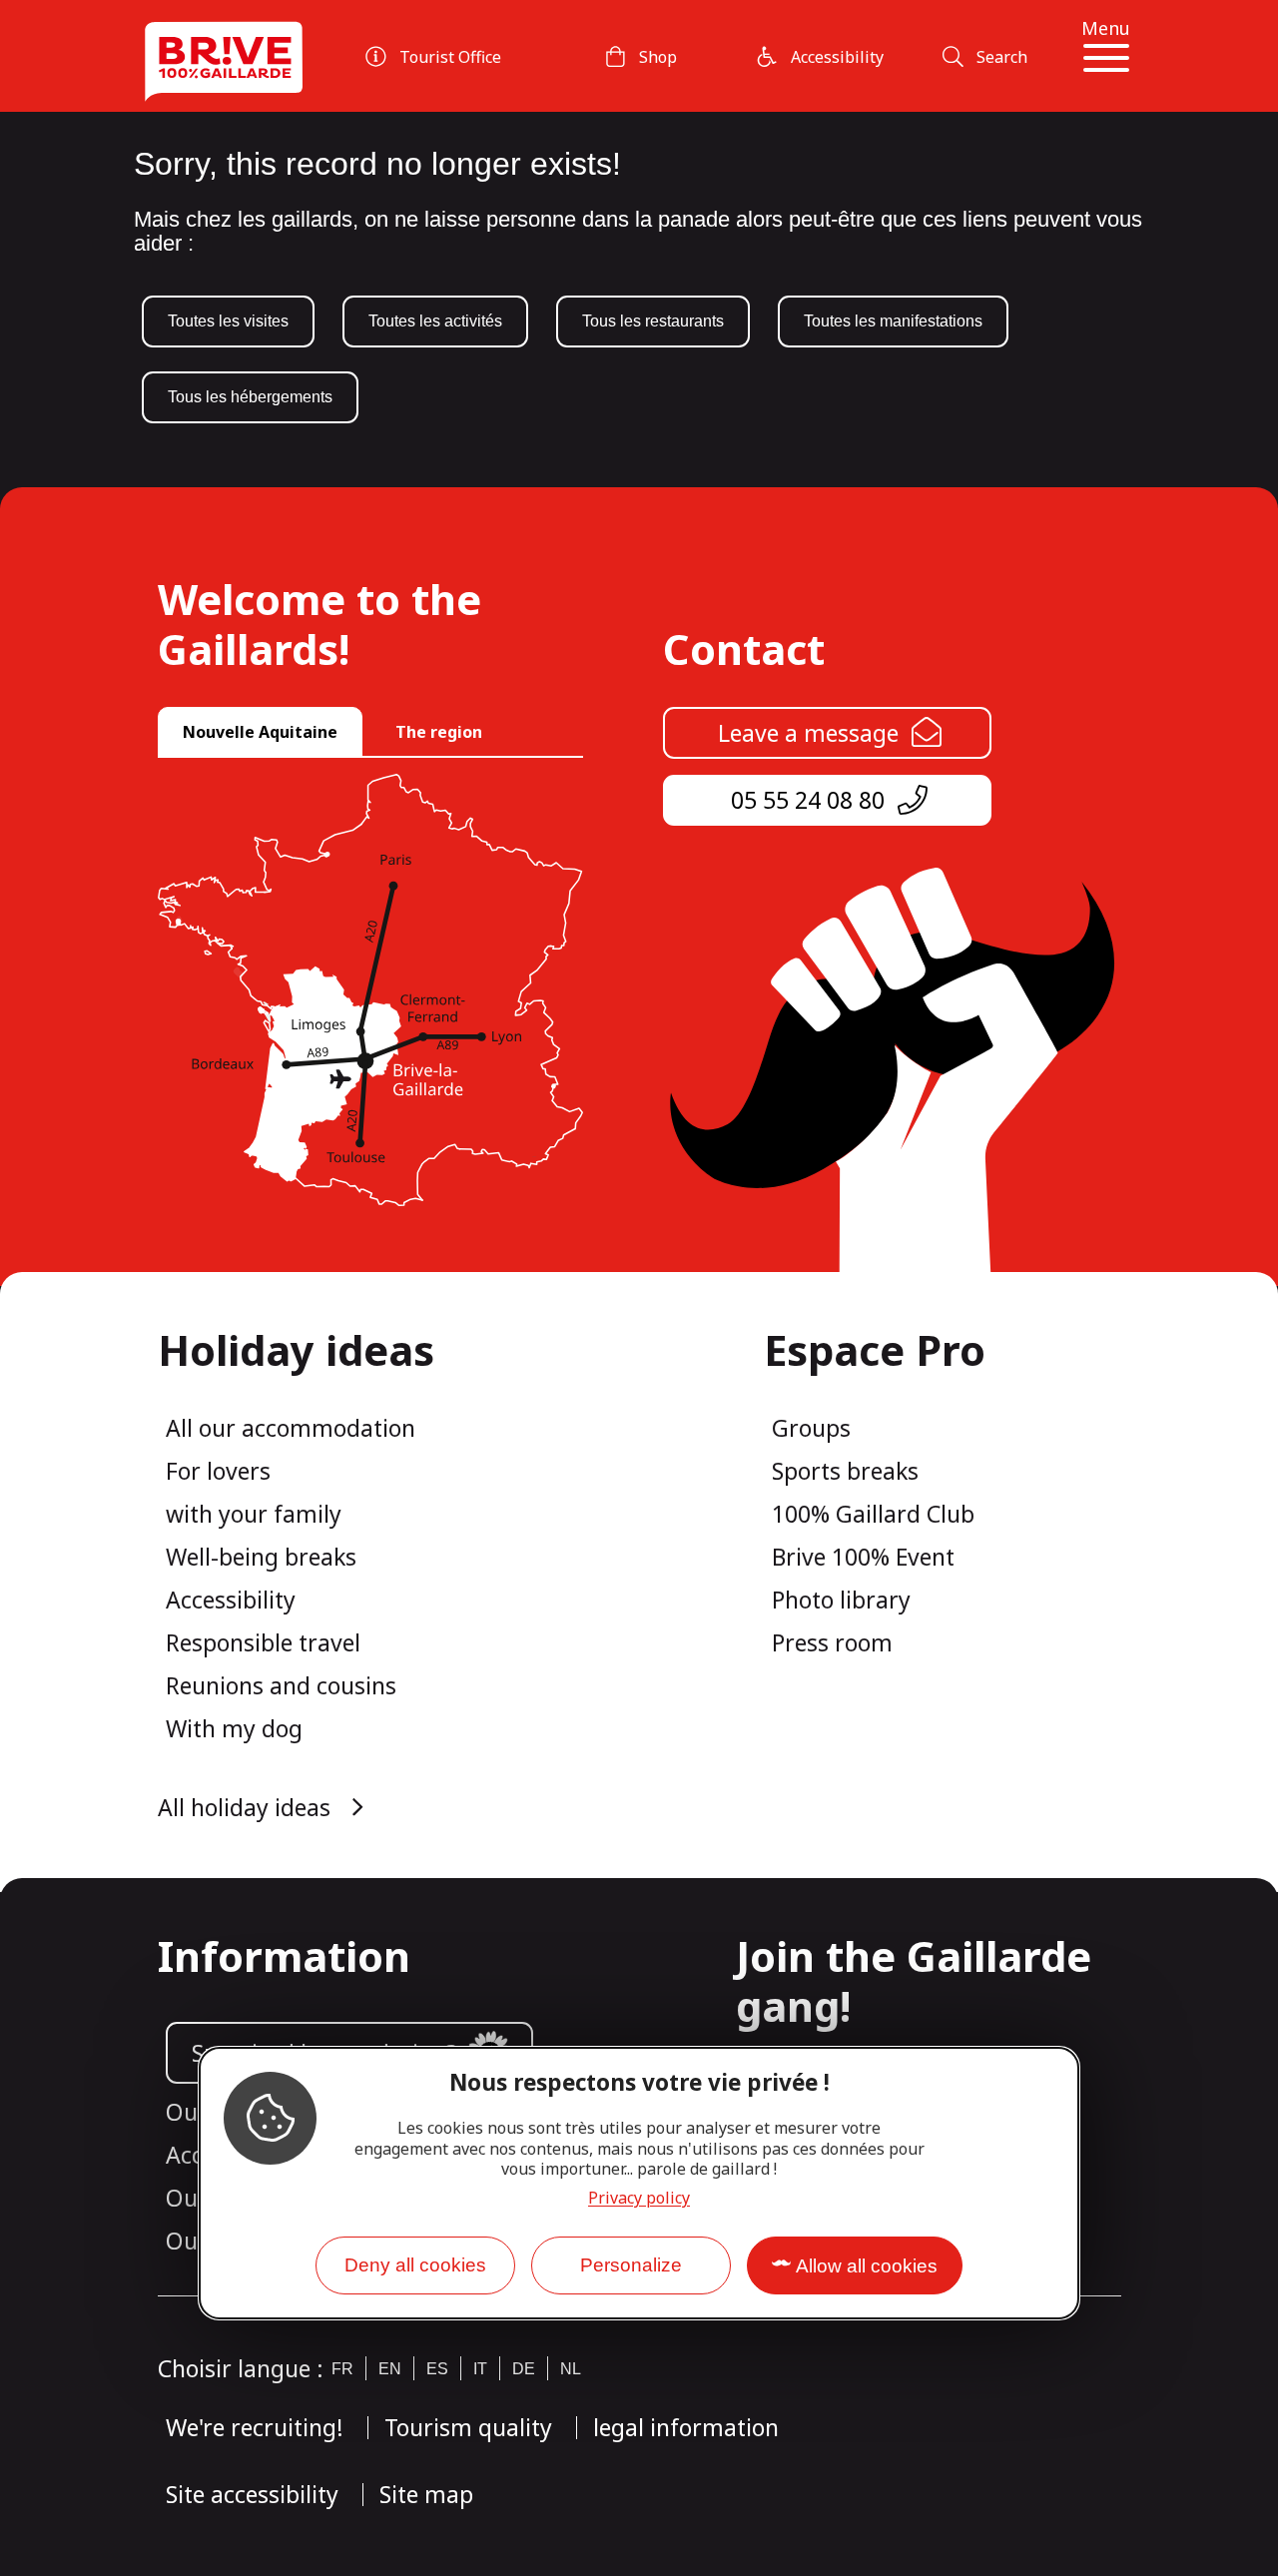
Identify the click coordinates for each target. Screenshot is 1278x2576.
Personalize (631, 2265)
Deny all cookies (415, 2265)
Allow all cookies (867, 2266)
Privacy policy (639, 2198)
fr (342, 2369)
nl (571, 2369)
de (524, 2369)
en (390, 2369)
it (480, 2369)
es (437, 2369)
